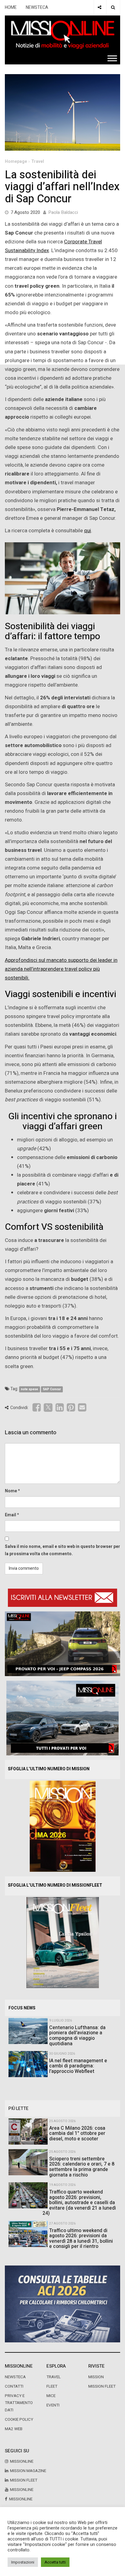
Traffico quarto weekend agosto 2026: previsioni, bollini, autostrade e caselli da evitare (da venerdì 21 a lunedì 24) (79, 2203)
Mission (96, 2377)
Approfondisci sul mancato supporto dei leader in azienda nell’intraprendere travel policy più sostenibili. (61, 969)
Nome (11, 1491)
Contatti (14, 2386)
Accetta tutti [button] (55, 2562)
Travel (38, 161)
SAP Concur (52, 1389)
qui (88, 531)
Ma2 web (14, 2429)
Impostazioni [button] (23, 2562)
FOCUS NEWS (22, 2008)
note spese (29, 1389)
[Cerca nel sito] (113, 8)
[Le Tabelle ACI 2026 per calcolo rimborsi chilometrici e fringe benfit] (62, 2304)
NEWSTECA (37, 7)
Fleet (52, 2386)
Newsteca (15, 2377)
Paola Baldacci (63, 212)
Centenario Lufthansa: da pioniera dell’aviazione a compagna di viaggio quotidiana (77, 2036)
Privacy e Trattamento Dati (19, 2403)
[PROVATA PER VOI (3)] (62, 1718)
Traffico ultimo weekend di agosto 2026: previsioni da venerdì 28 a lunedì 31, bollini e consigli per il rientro (81, 2239)
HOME (11, 7)
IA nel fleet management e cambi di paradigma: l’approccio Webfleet (78, 2066)
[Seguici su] (100, 8)
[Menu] (112, 58)
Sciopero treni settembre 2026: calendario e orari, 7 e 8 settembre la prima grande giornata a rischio (82, 2167)
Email (10, 1515)
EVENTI (53, 2405)
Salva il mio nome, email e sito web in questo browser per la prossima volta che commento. (62, 1550)
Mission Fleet (102, 2386)
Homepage (16, 161)
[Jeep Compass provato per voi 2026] (62, 1643)
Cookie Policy (19, 2420)
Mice (51, 2396)
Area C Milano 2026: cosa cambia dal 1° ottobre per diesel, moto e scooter (77, 2134)
